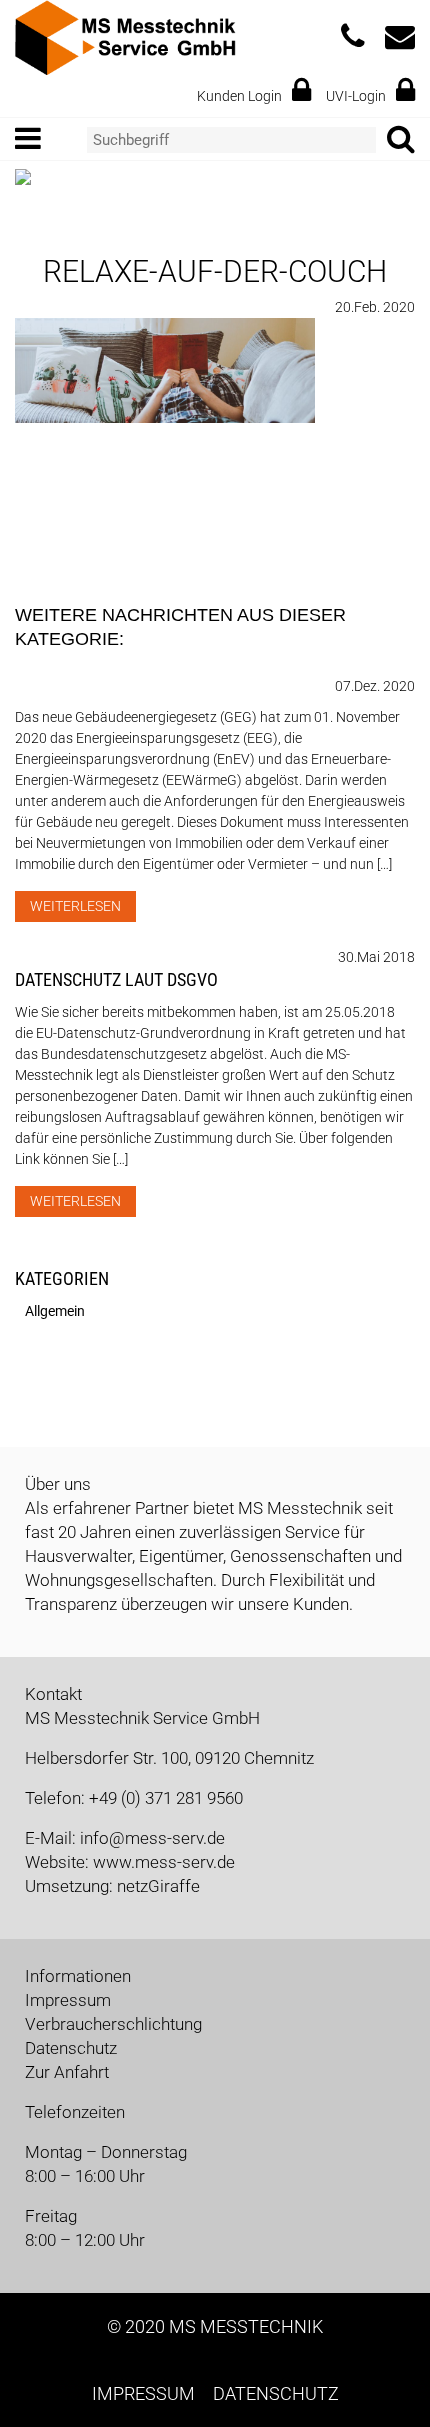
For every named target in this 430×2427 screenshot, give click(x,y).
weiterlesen (75, 906)
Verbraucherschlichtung (113, 2024)
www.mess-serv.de (164, 1862)
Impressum (68, 2000)
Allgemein (55, 1311)
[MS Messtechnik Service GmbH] (125, 36)
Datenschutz (71, 2048)
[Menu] (36, 139)
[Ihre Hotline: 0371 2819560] (353, 42)
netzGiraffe (158, 1886)
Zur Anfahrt (67, 2072)
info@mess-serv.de (152, 1838)
